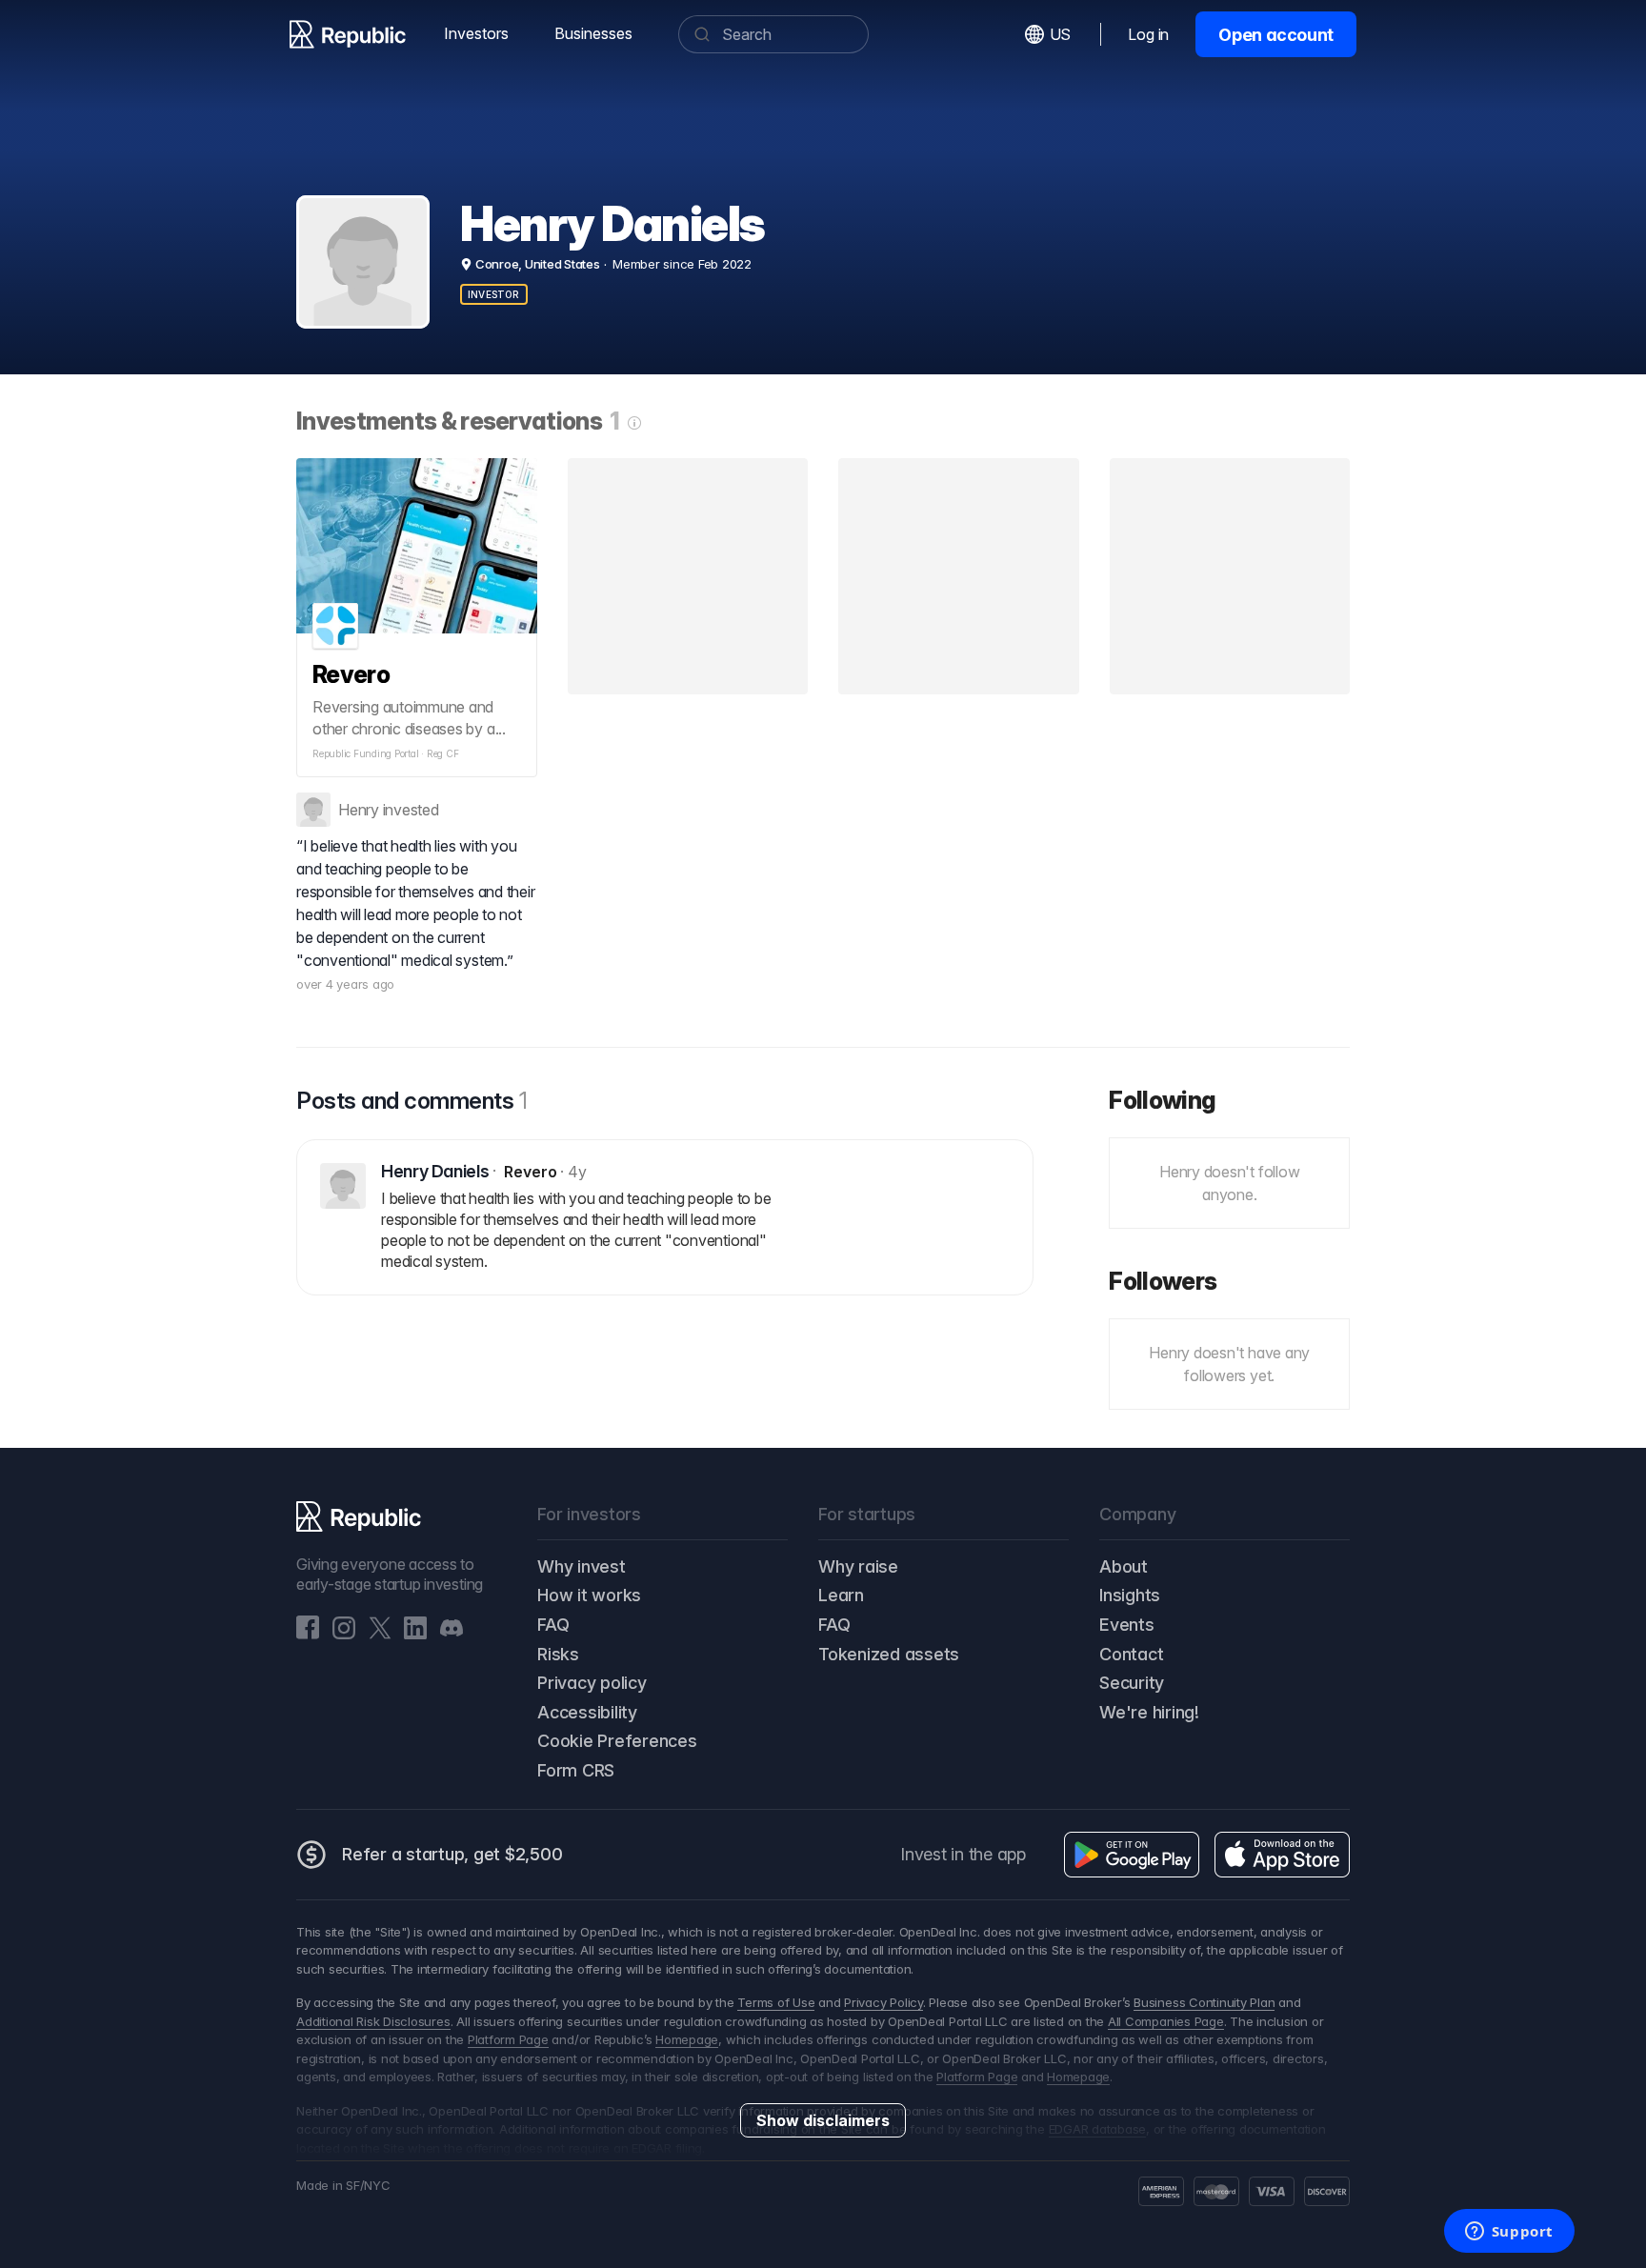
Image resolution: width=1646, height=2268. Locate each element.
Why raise (858, 1566)
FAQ (553, 1625)
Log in (1148, 34)
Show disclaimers (823, 2120)
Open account (1276, 35)
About (1124, 1566)
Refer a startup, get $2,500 (452, 1854)
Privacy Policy (883, 2002)
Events (1127, 1625)
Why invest (582, 1566)
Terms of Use (776, 2002)
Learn (841, 1595)
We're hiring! (1149, 1712)
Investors (476, 33)
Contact (1131, 1654)
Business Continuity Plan (1204, 2002)
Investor (494, 294)
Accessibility (587, 1712)
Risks (558, 1654)
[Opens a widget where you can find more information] (1509, 2233)
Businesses (593, 33)
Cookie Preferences (617, 1741)
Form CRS (576, 1770)
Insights (1130, 1595)
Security (1132, 1683)
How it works (589, 1595)
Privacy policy (592, 1683)
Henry (359, 810)
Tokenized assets (889, 1654)
